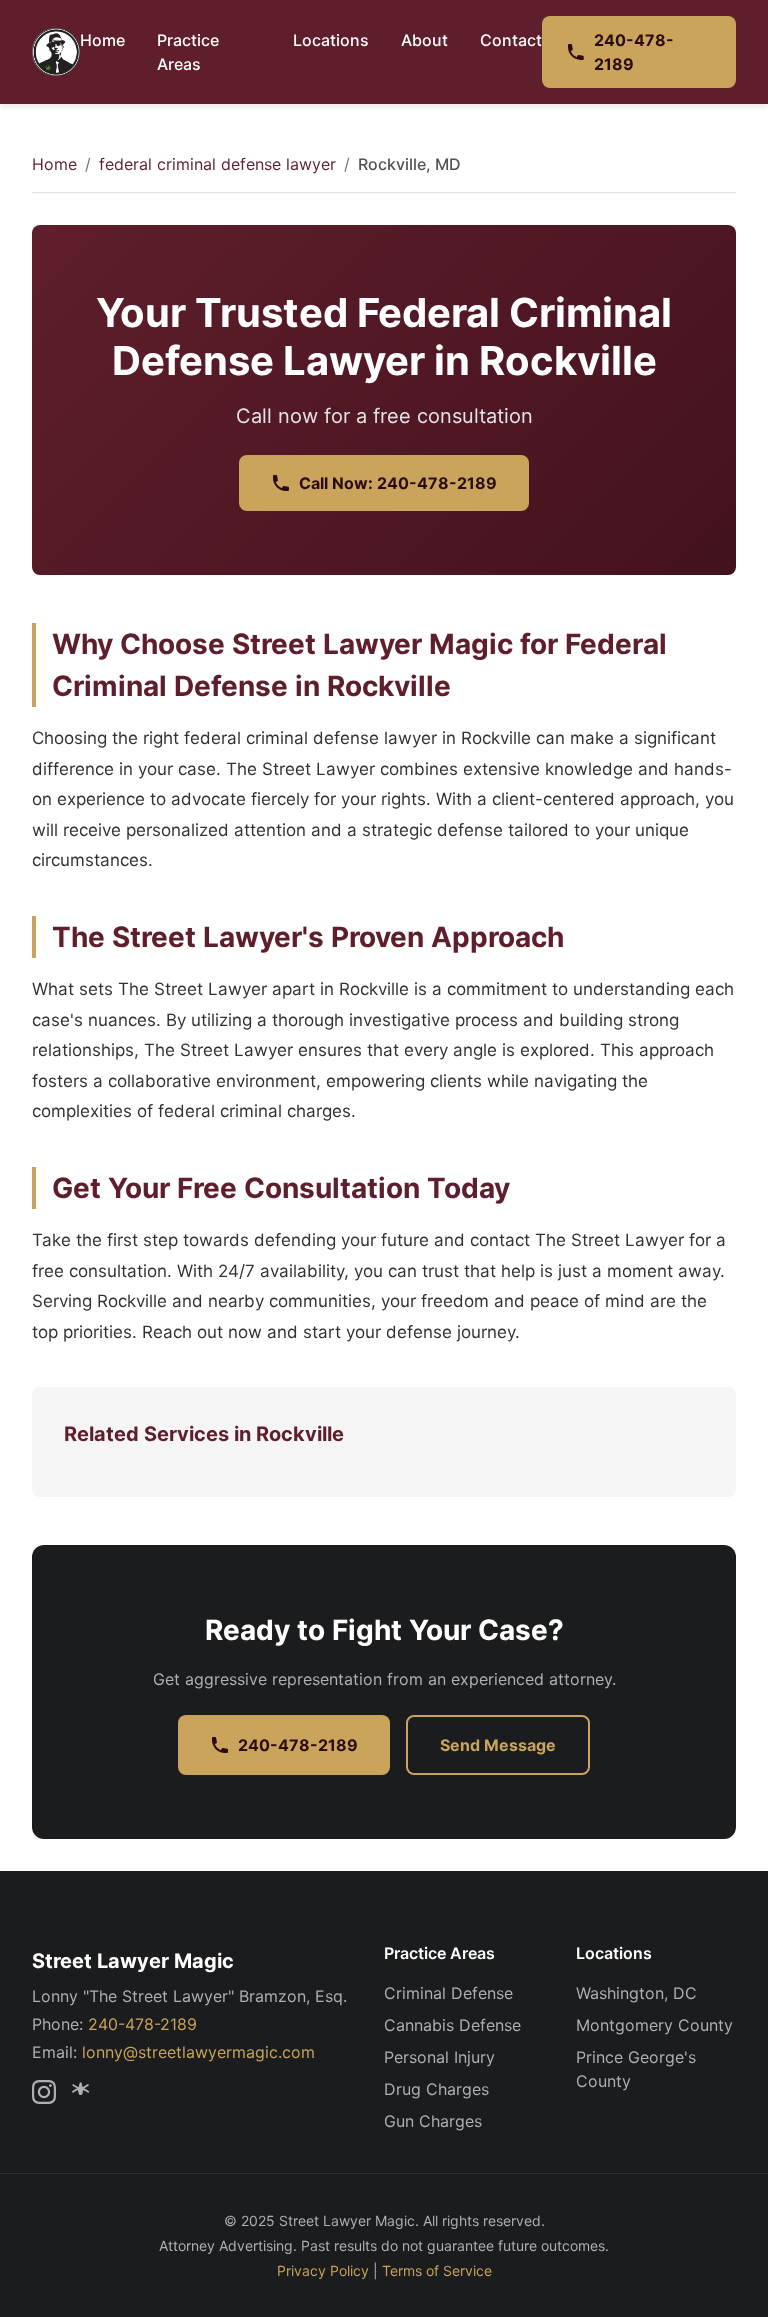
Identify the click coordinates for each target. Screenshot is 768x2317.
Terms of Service (437, 2270)
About (424, 40)
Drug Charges (436, 2089)
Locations (331, 40)
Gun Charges (433, 2121)
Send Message (498, 1745)
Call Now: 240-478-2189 (398, 483)
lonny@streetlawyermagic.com (198, 2052)
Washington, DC (636, 1993)
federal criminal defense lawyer (217, 164)
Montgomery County (654, 2025)
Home (102, 40)
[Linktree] (84, 2092)
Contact (511, 40)
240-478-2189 (634, 52)
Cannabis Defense (452, 2025)
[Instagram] (44, 2092)
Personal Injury (439, 2057)
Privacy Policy (323, 2270)
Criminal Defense (448, 1993)
